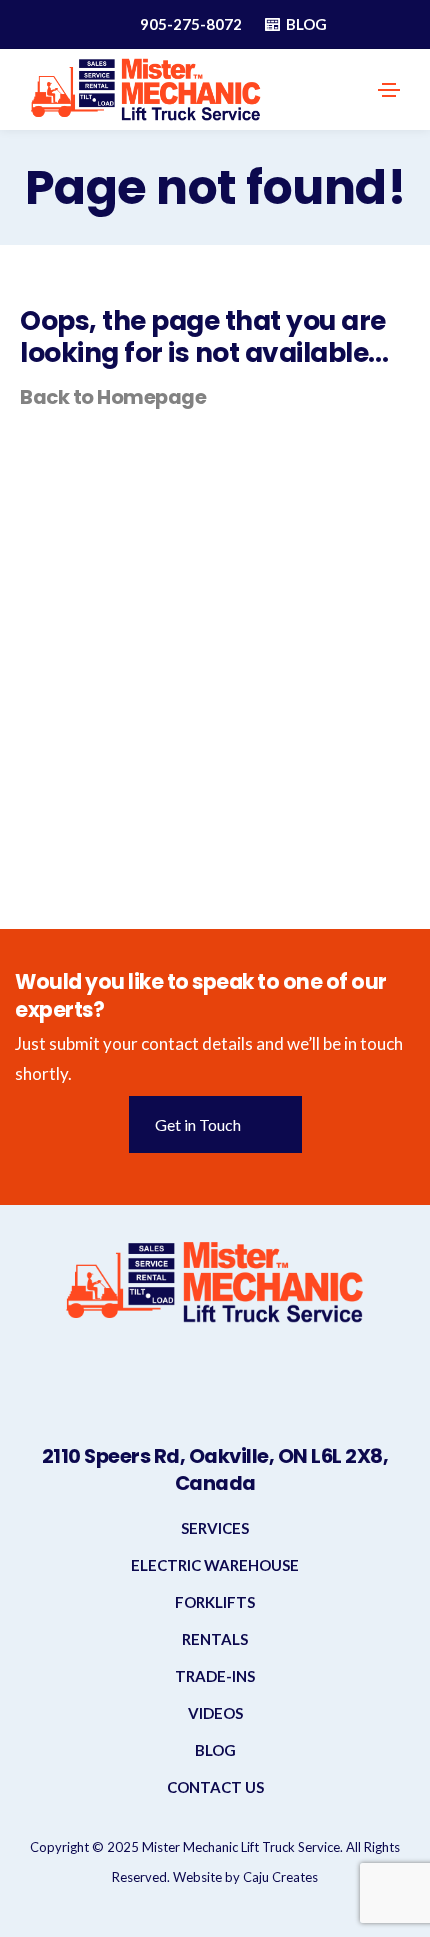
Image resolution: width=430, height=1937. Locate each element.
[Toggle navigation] (389, 90)
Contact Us (215, 1787)
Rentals (215, 1639)
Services (215, 1528)
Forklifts (215, 1602)
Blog (215, 1750)
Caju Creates (280, 1877)
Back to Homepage (113, 397)
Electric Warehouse (215, 1565)
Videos (215, 1713)
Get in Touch (198, 1124)
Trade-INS (215, 1676)
